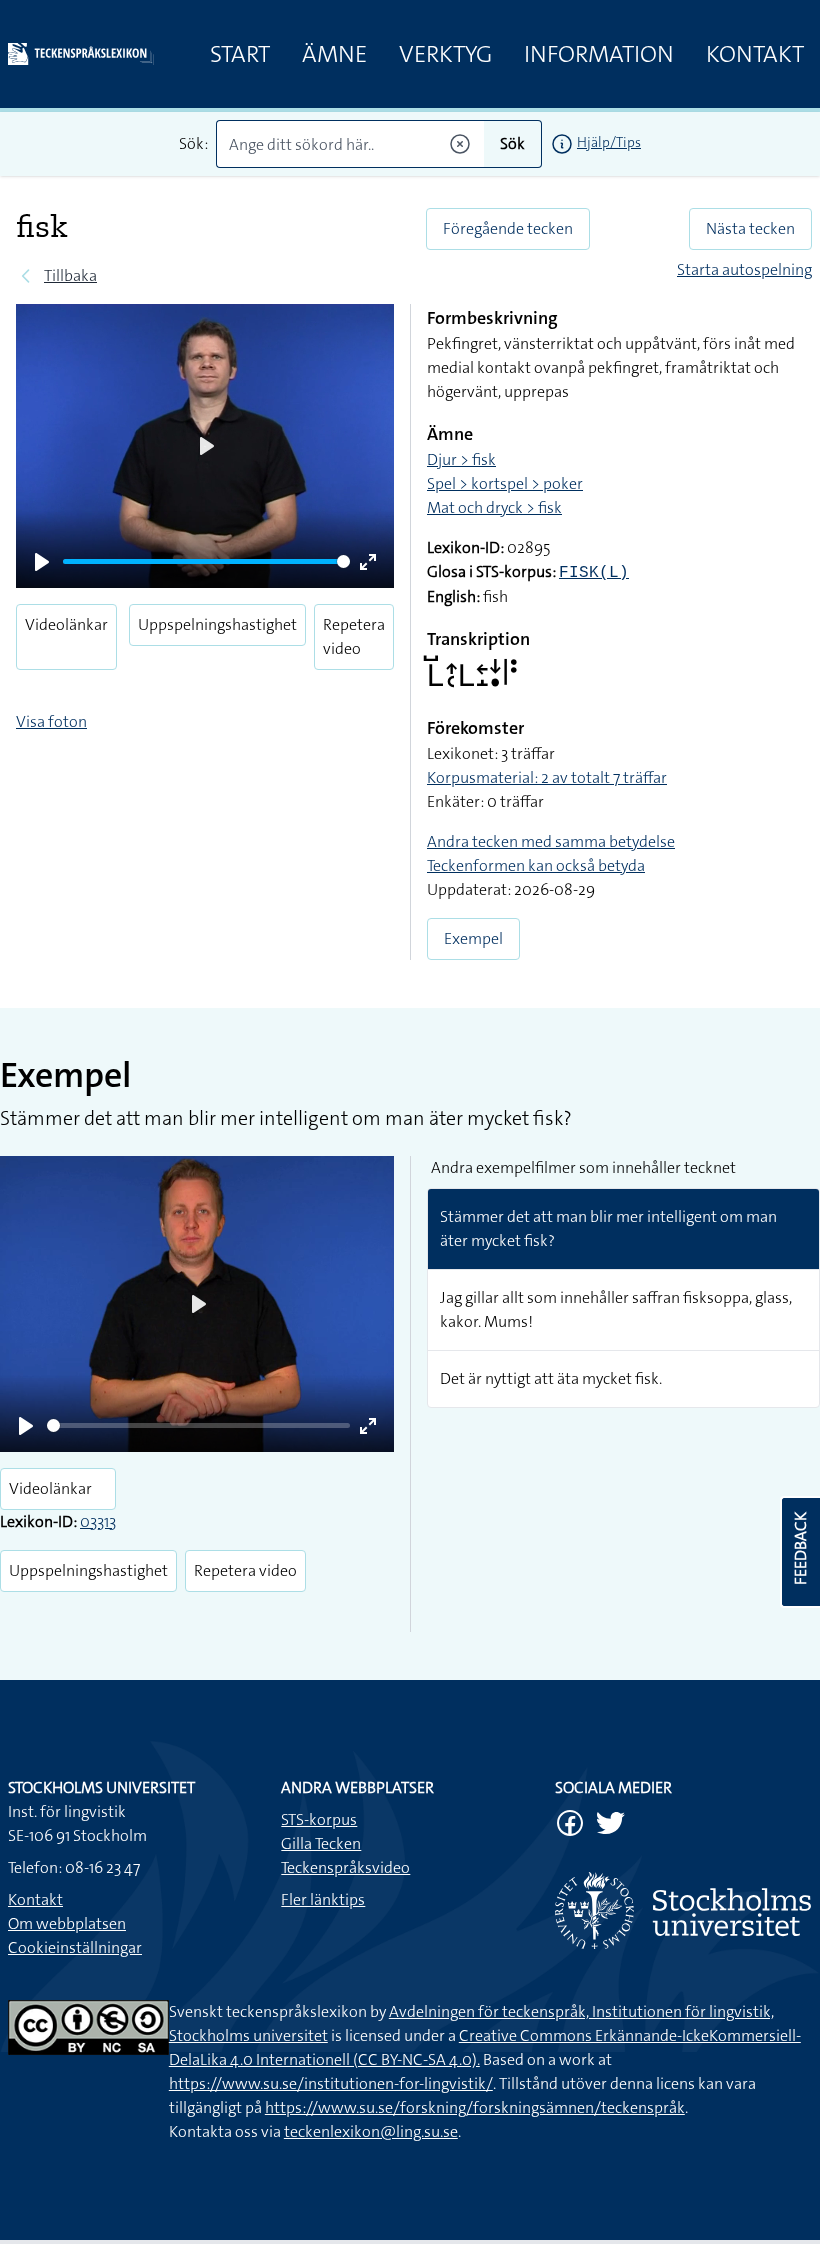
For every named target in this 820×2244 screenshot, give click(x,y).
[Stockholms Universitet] (683, 1910)
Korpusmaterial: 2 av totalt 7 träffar (547, 777)
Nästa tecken (750, 228)
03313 (98, 1521)
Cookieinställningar (75, 1947)
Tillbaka (70, 275)
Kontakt (755, 54)
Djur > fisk (461, 459)
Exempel (473, 938)
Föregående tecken (508, 228)
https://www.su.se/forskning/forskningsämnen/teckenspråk (475, 2107)
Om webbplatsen (67, 1923)
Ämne (334, 54)
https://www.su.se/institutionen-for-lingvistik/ (331, 2083)
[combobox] (350, 144)
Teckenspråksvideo (345, 1867)
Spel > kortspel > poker (505, 483)
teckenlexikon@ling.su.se (371, 2131)
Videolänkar (66, 624)
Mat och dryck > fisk (494, 507)
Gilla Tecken (321, 1843)
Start (240, 54)
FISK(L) (594, 573)
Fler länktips (323, 1899)
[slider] (206, 561)
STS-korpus (319, 1819)
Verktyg (445, 54)
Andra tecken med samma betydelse (551, 841)
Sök (512, 143)
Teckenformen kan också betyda (536, 865)
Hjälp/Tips (609, 142)
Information (599, 54)
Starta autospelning (744, 269)
